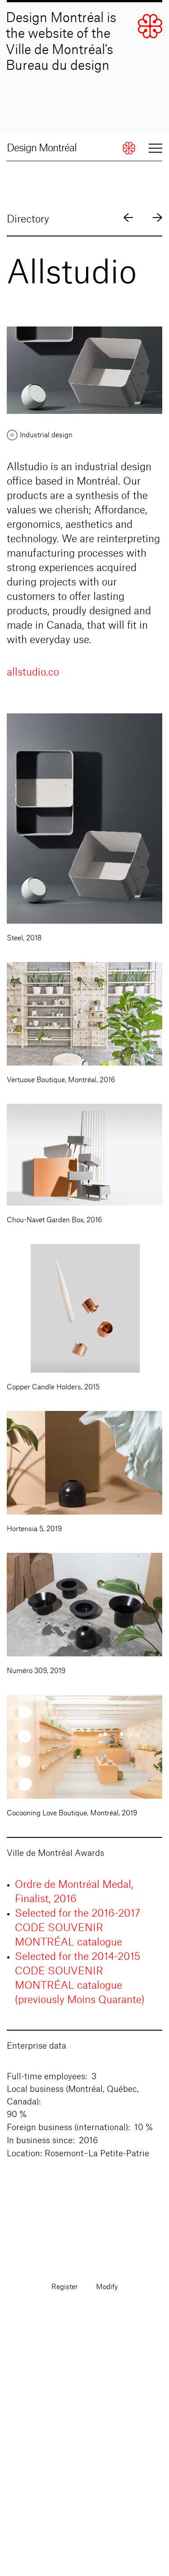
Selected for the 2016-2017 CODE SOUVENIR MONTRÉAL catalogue (78, 1928)
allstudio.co (33, 672)
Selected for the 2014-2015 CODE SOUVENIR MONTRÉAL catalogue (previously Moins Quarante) (80, 1978)
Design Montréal (42, 148)
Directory (28, 219)
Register (65, 2287)
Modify (107, 2287)
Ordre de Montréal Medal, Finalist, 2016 (74, 1892)
